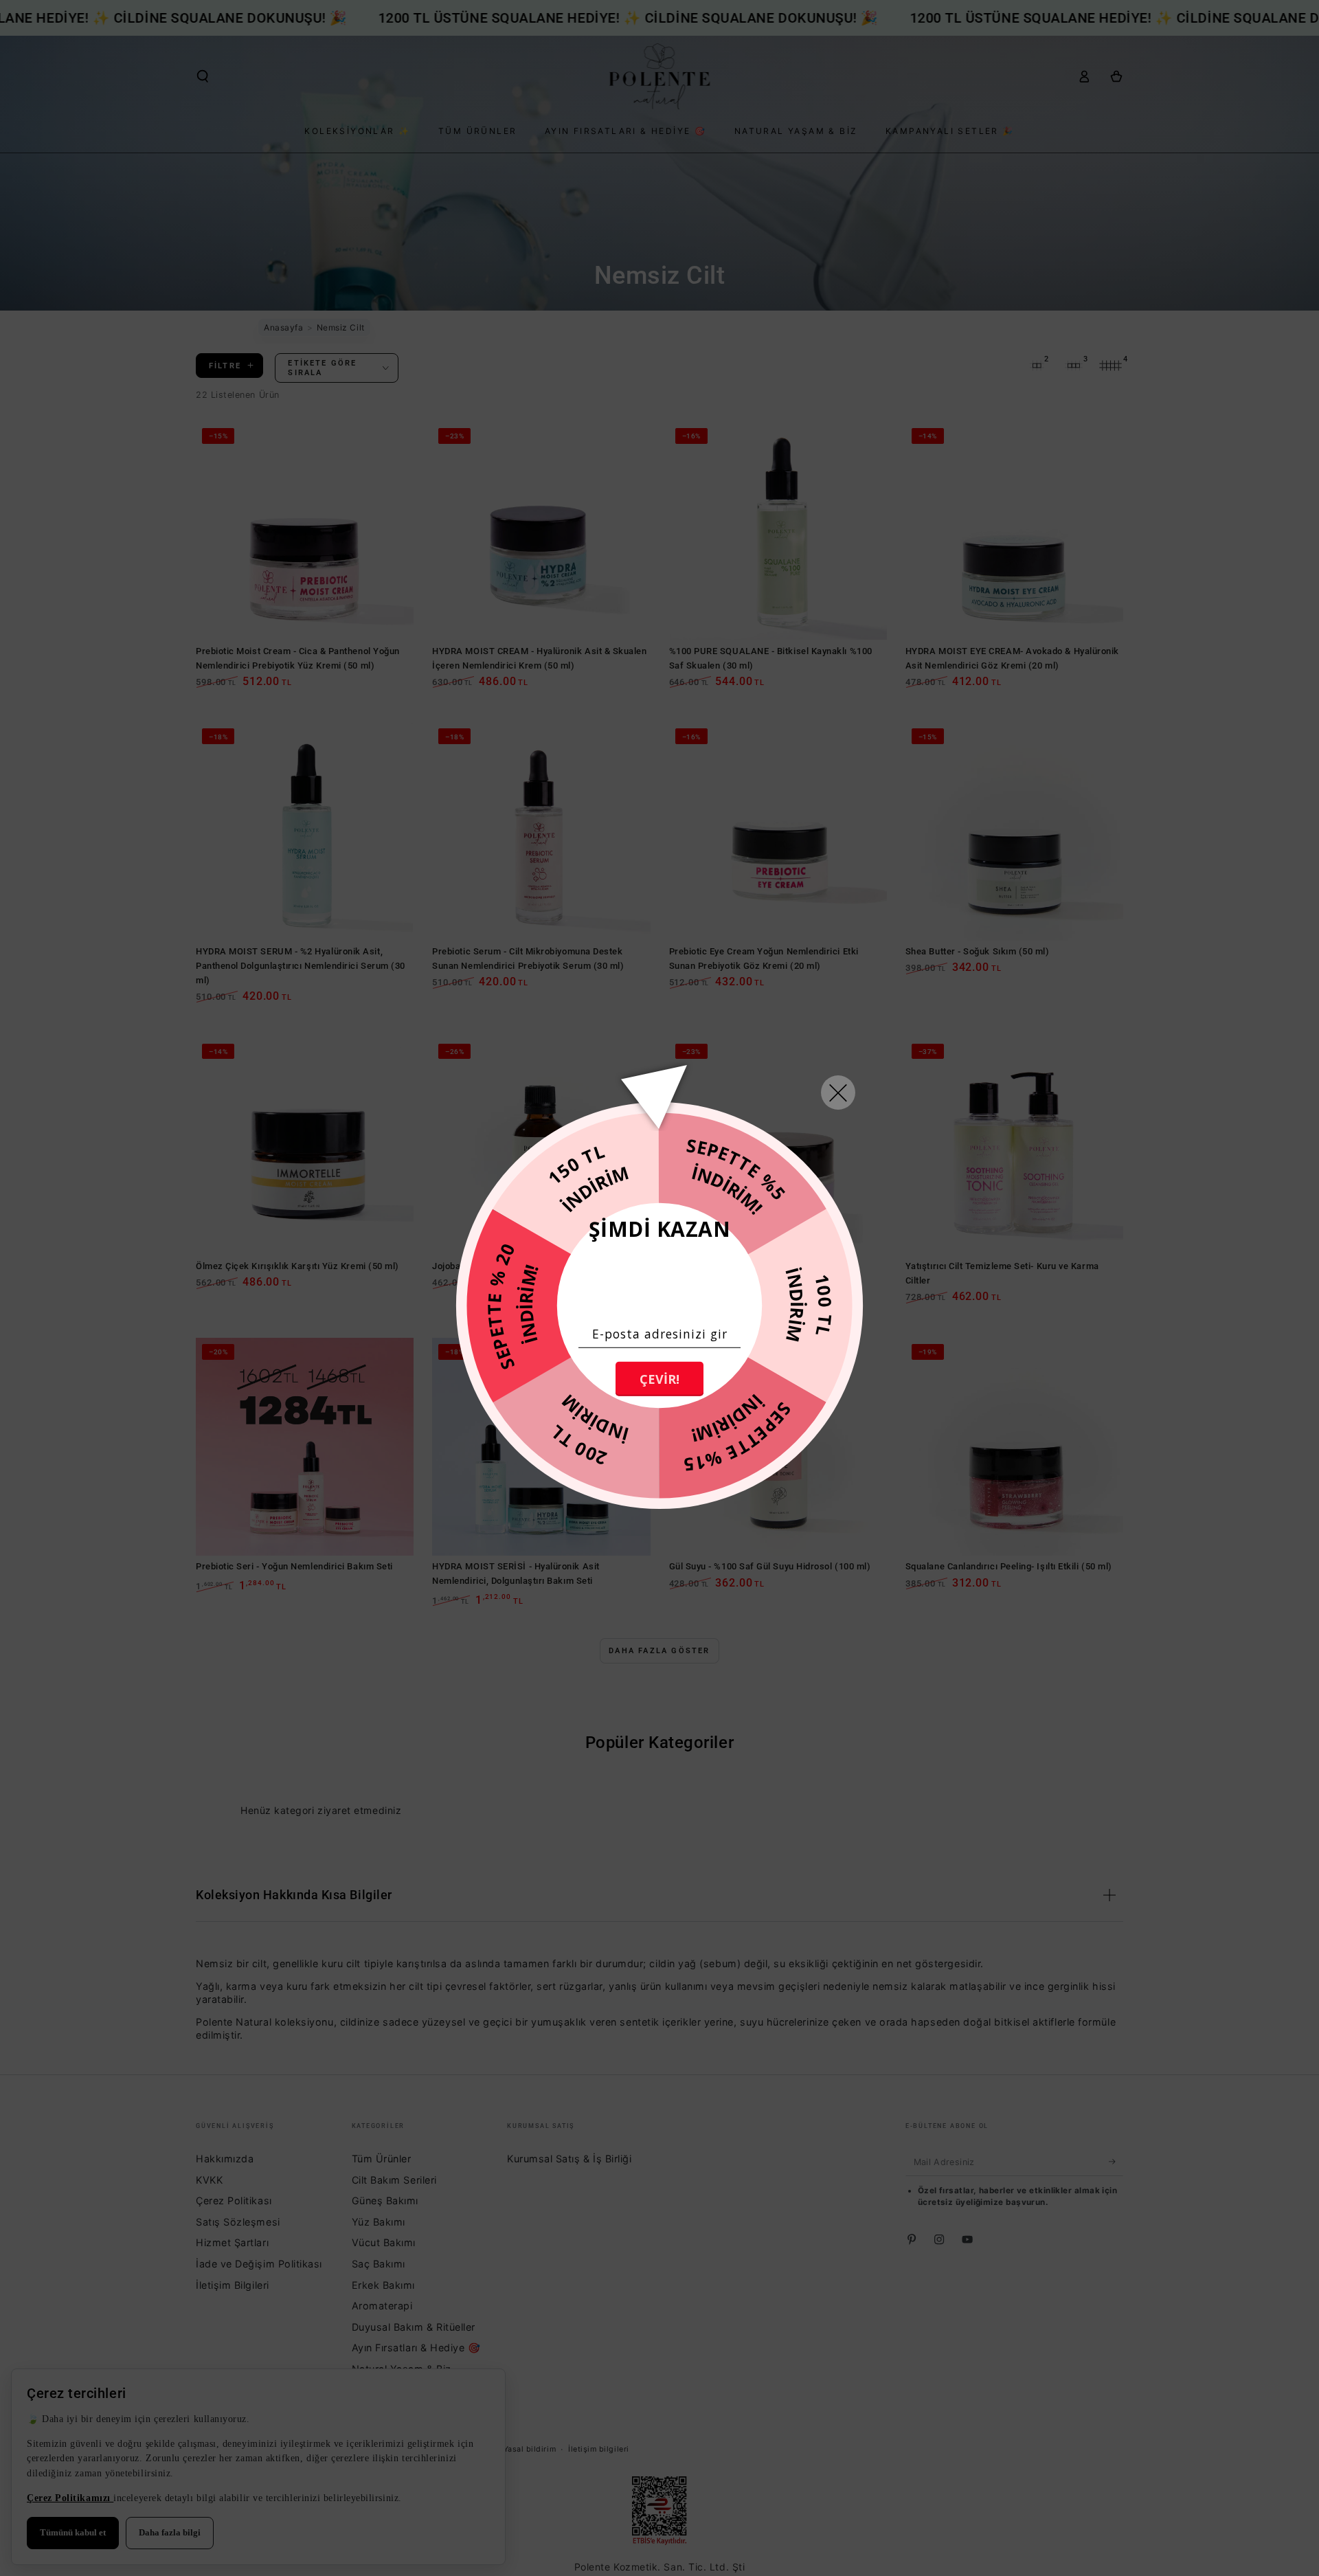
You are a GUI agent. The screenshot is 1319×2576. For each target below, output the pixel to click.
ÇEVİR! (659, 1379)
